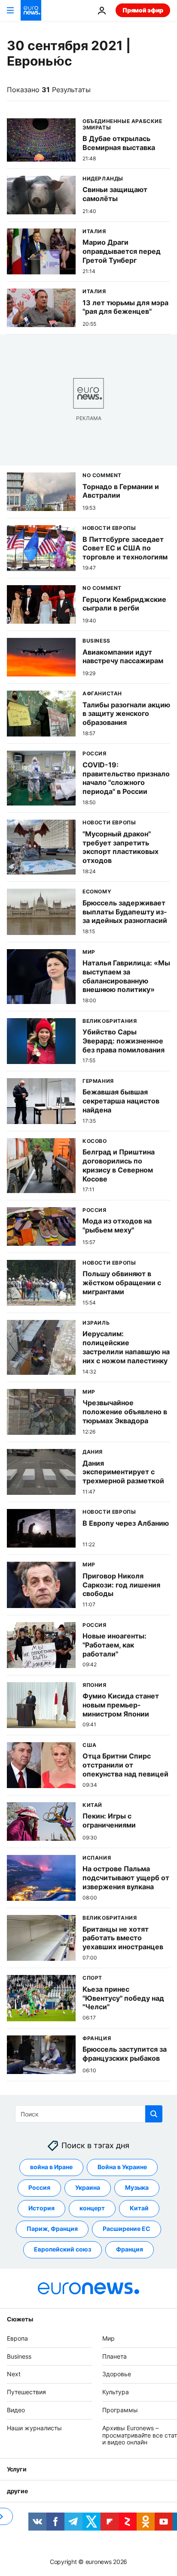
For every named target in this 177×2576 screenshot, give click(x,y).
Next (14, 2374)
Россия (39, 2187)
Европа (17, 2338)
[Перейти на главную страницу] (31, 10)
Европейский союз (63, 2249)
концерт (92, 2208)
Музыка (137, 2187)
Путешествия (26, 2392)
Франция (130, 2249)
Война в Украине (122, 2167)
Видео (16, 2410)
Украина (88, 2187)
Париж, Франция (52, 2229)
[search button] (154, 2114)
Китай (139, 2208)
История (41, 2208)
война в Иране (51, 2167)
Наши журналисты (34, 2427)
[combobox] (89, 2114)
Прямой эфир (143, 10)
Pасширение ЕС (127, 2229)
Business (19, 2356)
